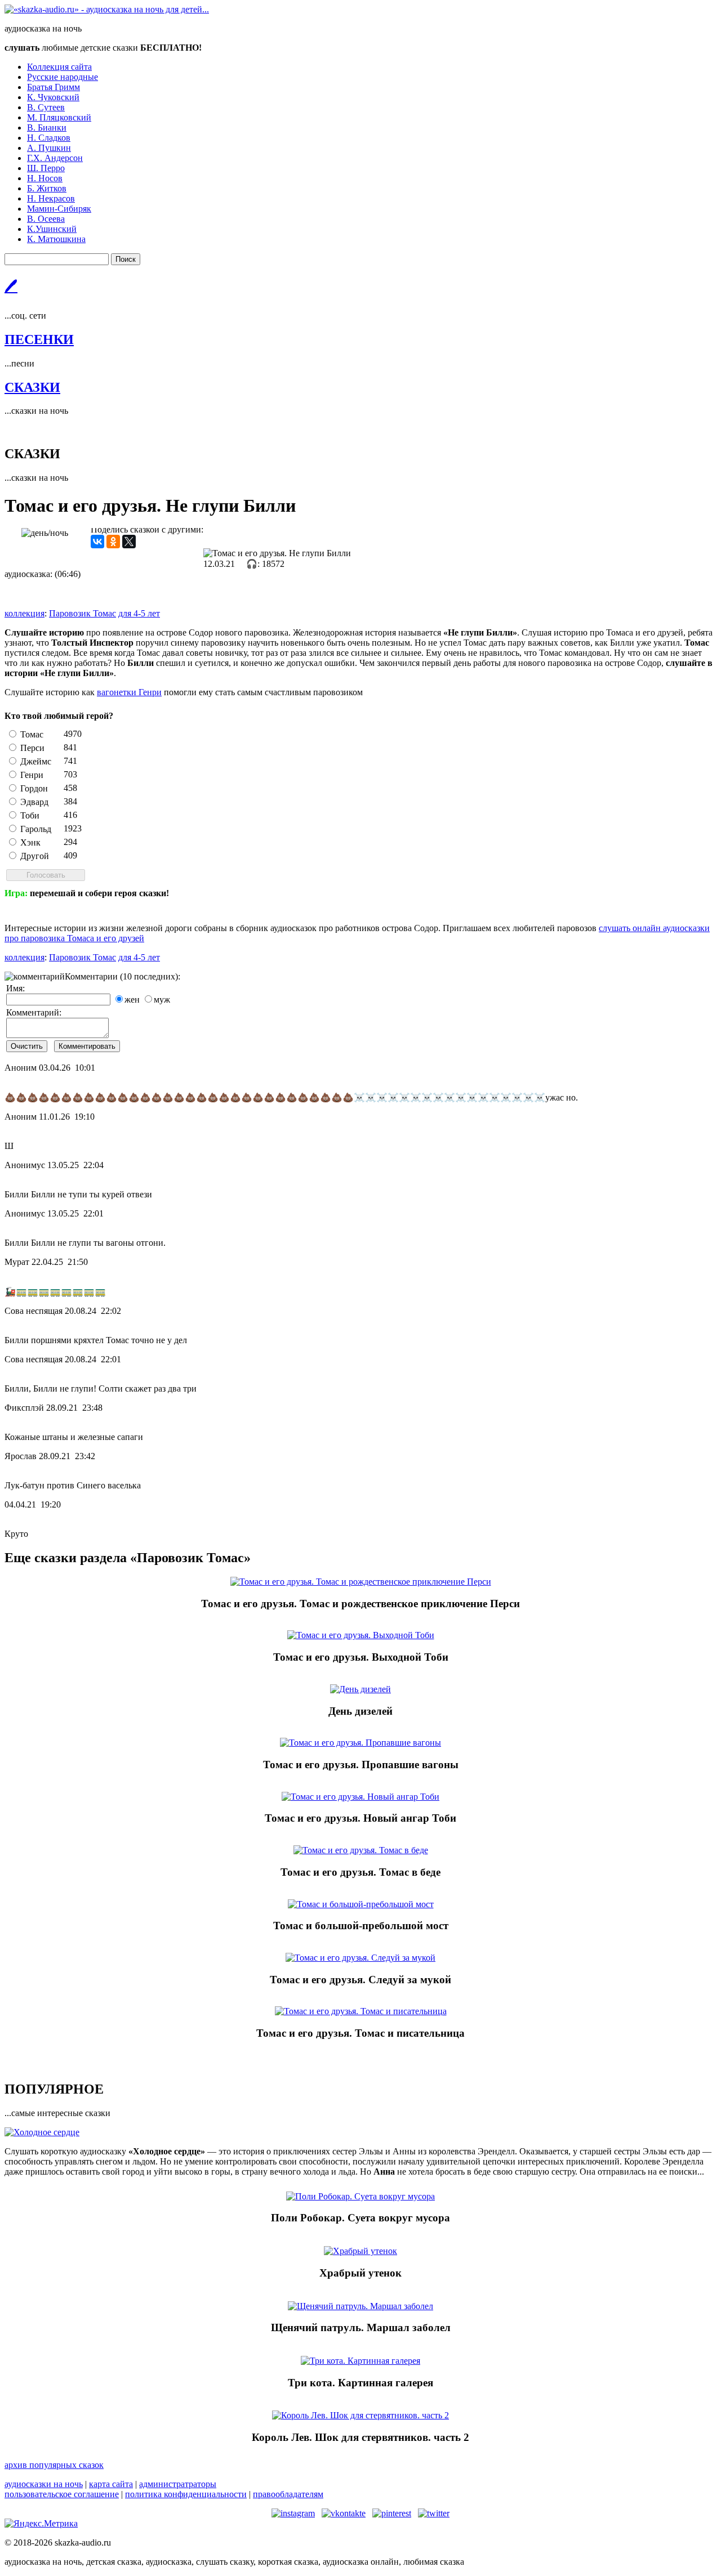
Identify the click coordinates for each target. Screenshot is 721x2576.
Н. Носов (45, 178)
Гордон (34, 788)
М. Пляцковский (59, 117)
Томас (32, 734)
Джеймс (36, 761)
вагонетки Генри (129, 692)
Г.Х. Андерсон (55, 158)
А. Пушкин (49, 148)
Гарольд (36, 829)
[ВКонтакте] (97, 542)
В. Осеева (46, 219)
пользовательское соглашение (62, 2494)
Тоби (30, 815)
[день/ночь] (45, 533)
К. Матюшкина (56, 239)
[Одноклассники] (113, 542)
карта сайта (111, 2484)
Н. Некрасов (51, 198)
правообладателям (288, 2494)
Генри (32, 775)
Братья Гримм (54, 87)
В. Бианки (47, 128)
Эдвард (34, 802)
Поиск (126, 259)
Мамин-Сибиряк (59, 209)
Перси (32, 748)
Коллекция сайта (59, 67)
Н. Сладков (49, 138)
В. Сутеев (46, 107)
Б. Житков (47, 188)
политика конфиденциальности (186, 2494)
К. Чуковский (53, 97)
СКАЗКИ (32, 387)
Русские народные (63, 77)
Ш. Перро (46, 168)
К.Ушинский (52, 229)
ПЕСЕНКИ (39, 339)
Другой (35, 856)
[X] (129, 542)
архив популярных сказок (54, 2465)
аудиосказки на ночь (44, 2484)
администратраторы (178, 2484)
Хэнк (30, 842)
